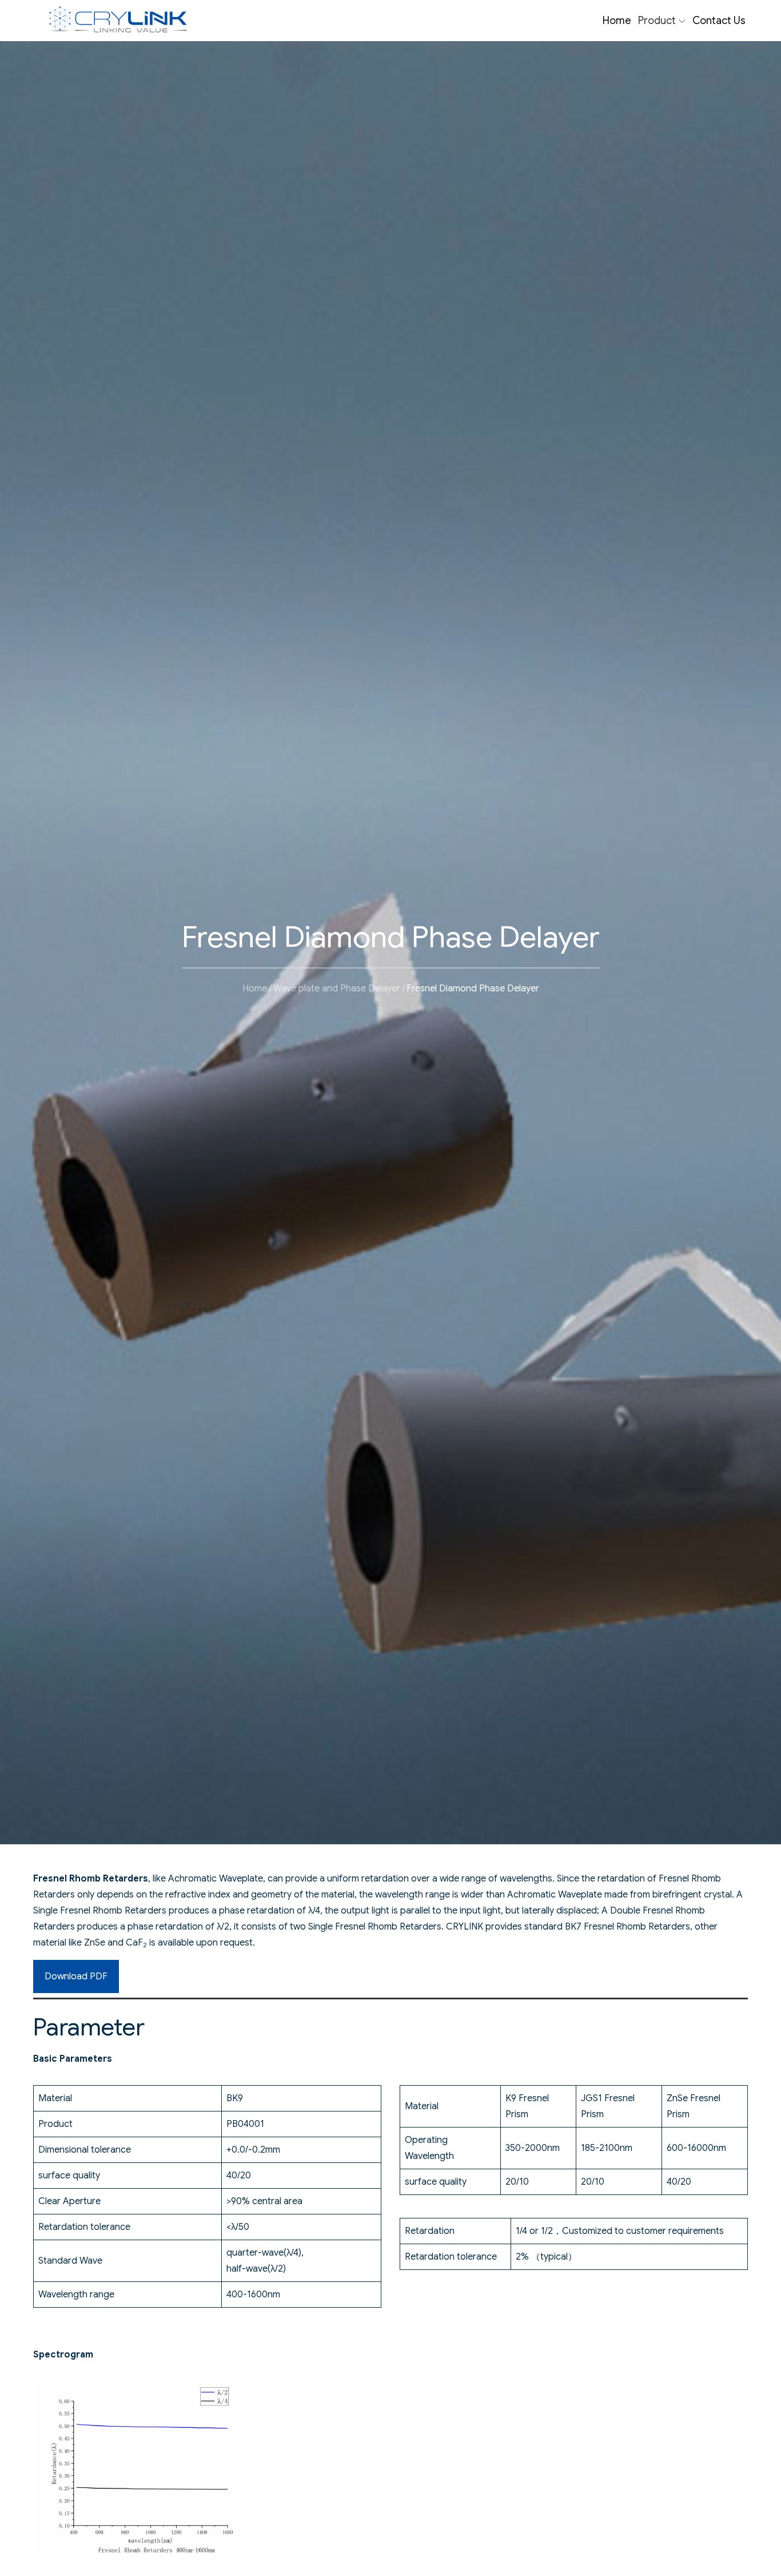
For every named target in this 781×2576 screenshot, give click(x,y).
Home (617, 21)
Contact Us (719, 21)
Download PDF (76, 1976)
